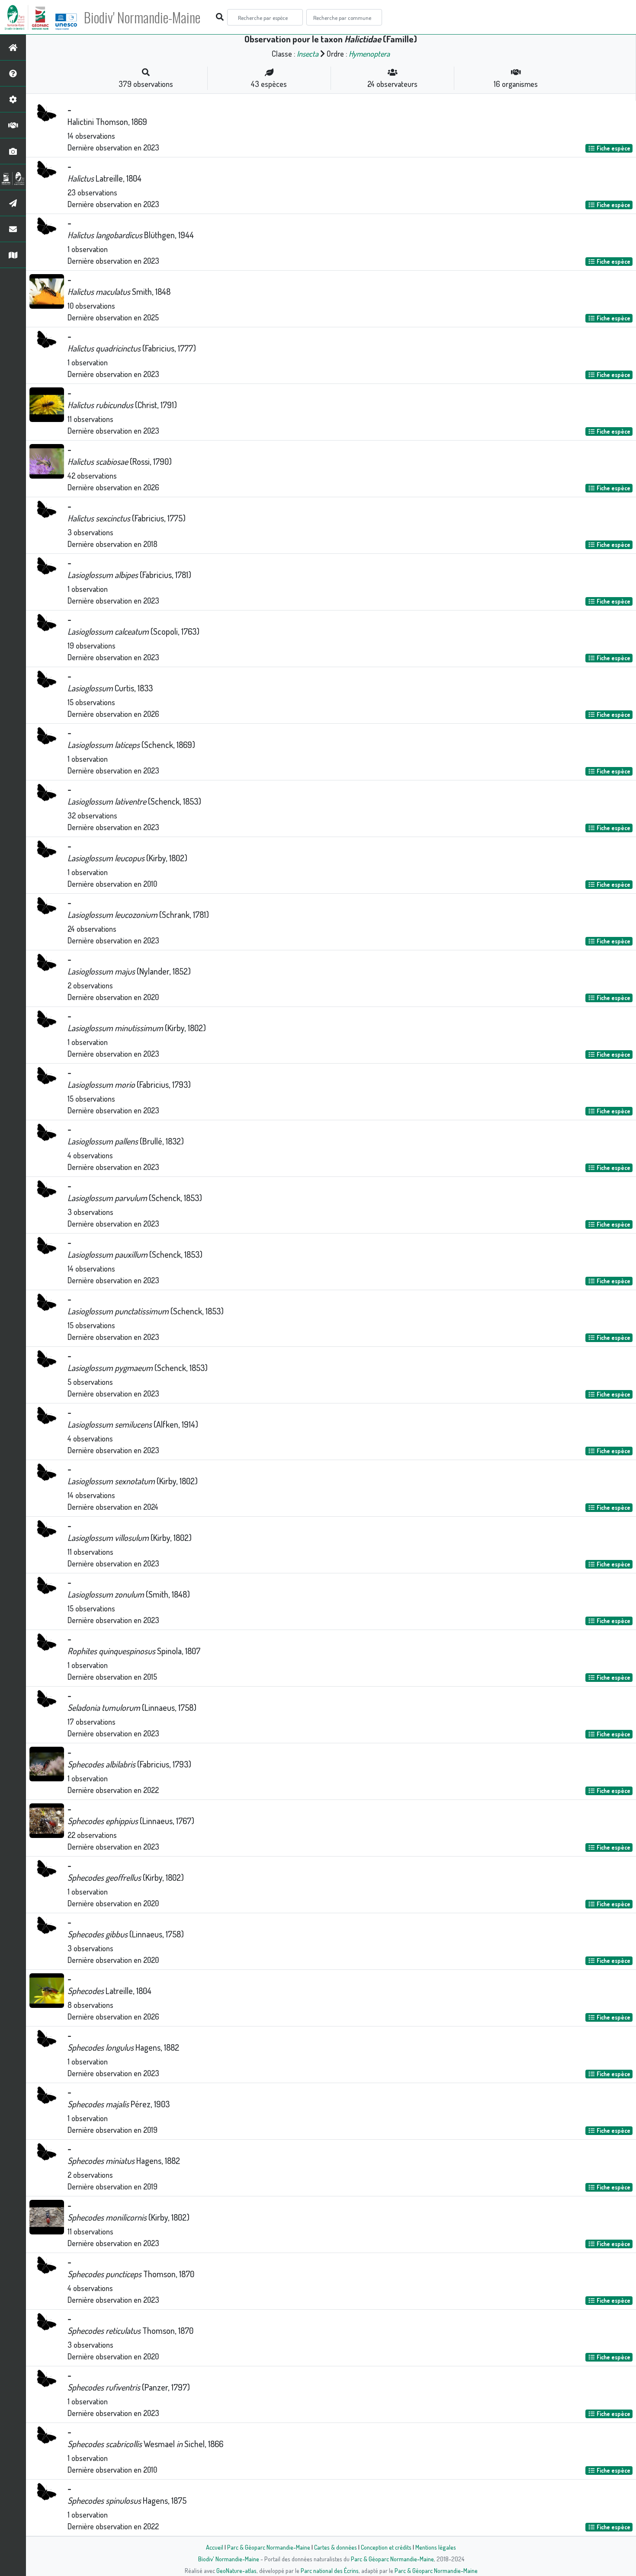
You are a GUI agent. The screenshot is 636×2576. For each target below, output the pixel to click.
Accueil (215, 2547)
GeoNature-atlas (236, 2570)
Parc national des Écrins (330, 2570)
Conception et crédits (386, 2547)
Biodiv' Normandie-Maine (142, 17)
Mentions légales (436, 2547)
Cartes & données (336, 2547)
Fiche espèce (613, 148)
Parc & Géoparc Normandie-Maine (269, 2547)
